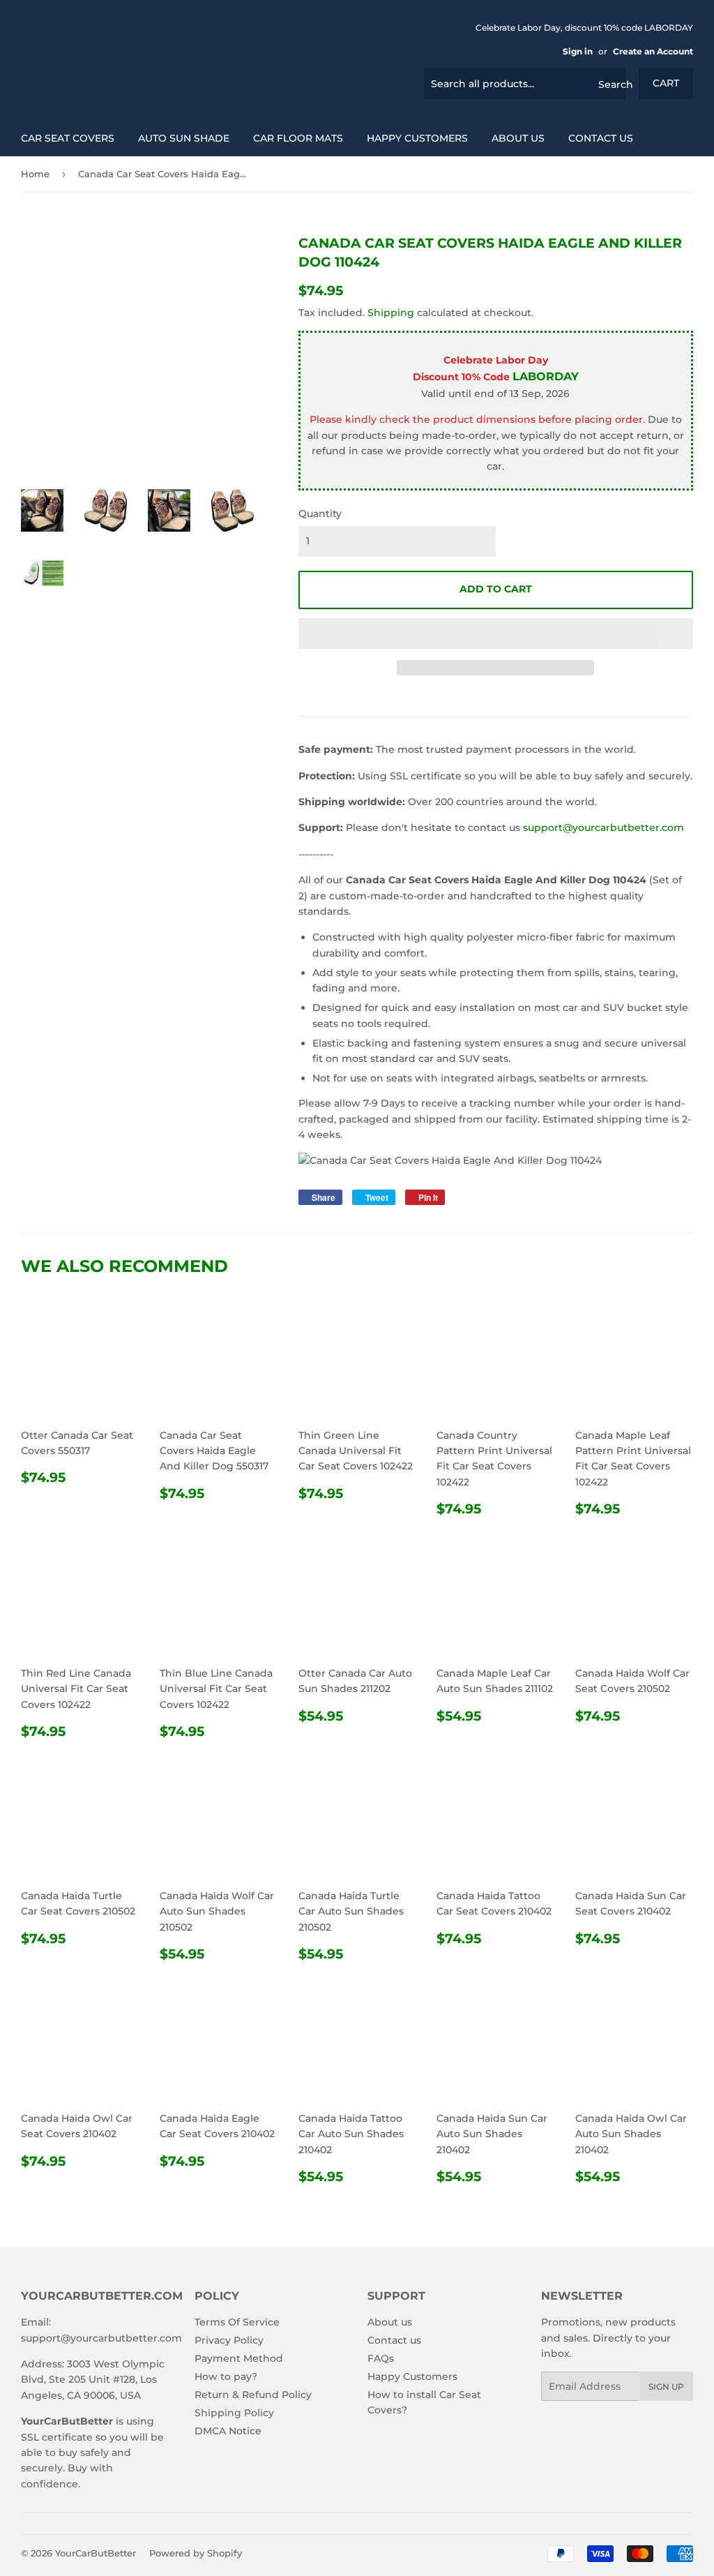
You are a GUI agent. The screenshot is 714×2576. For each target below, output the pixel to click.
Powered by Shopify (196, 2553)
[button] (496, 634)
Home (35, 174)
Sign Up (666, 2387)
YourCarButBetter (96, 2553)
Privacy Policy (229, 2340)
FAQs (381, 2358)
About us (518, 138)
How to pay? (226, 2376)
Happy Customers (417, 138)
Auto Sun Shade (184, 138)
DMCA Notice (228, 2431)
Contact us (601, 138)
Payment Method (239, 2358)
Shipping (391, 313)
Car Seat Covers (68, 138)
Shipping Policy (234, 2413)
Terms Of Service (237, 2322)
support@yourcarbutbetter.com (603, 828)
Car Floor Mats (298, 138)
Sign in (578, 51)
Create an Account (653, 51)
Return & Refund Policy (253, 2395)
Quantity (320, 514)
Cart (666, 83)
